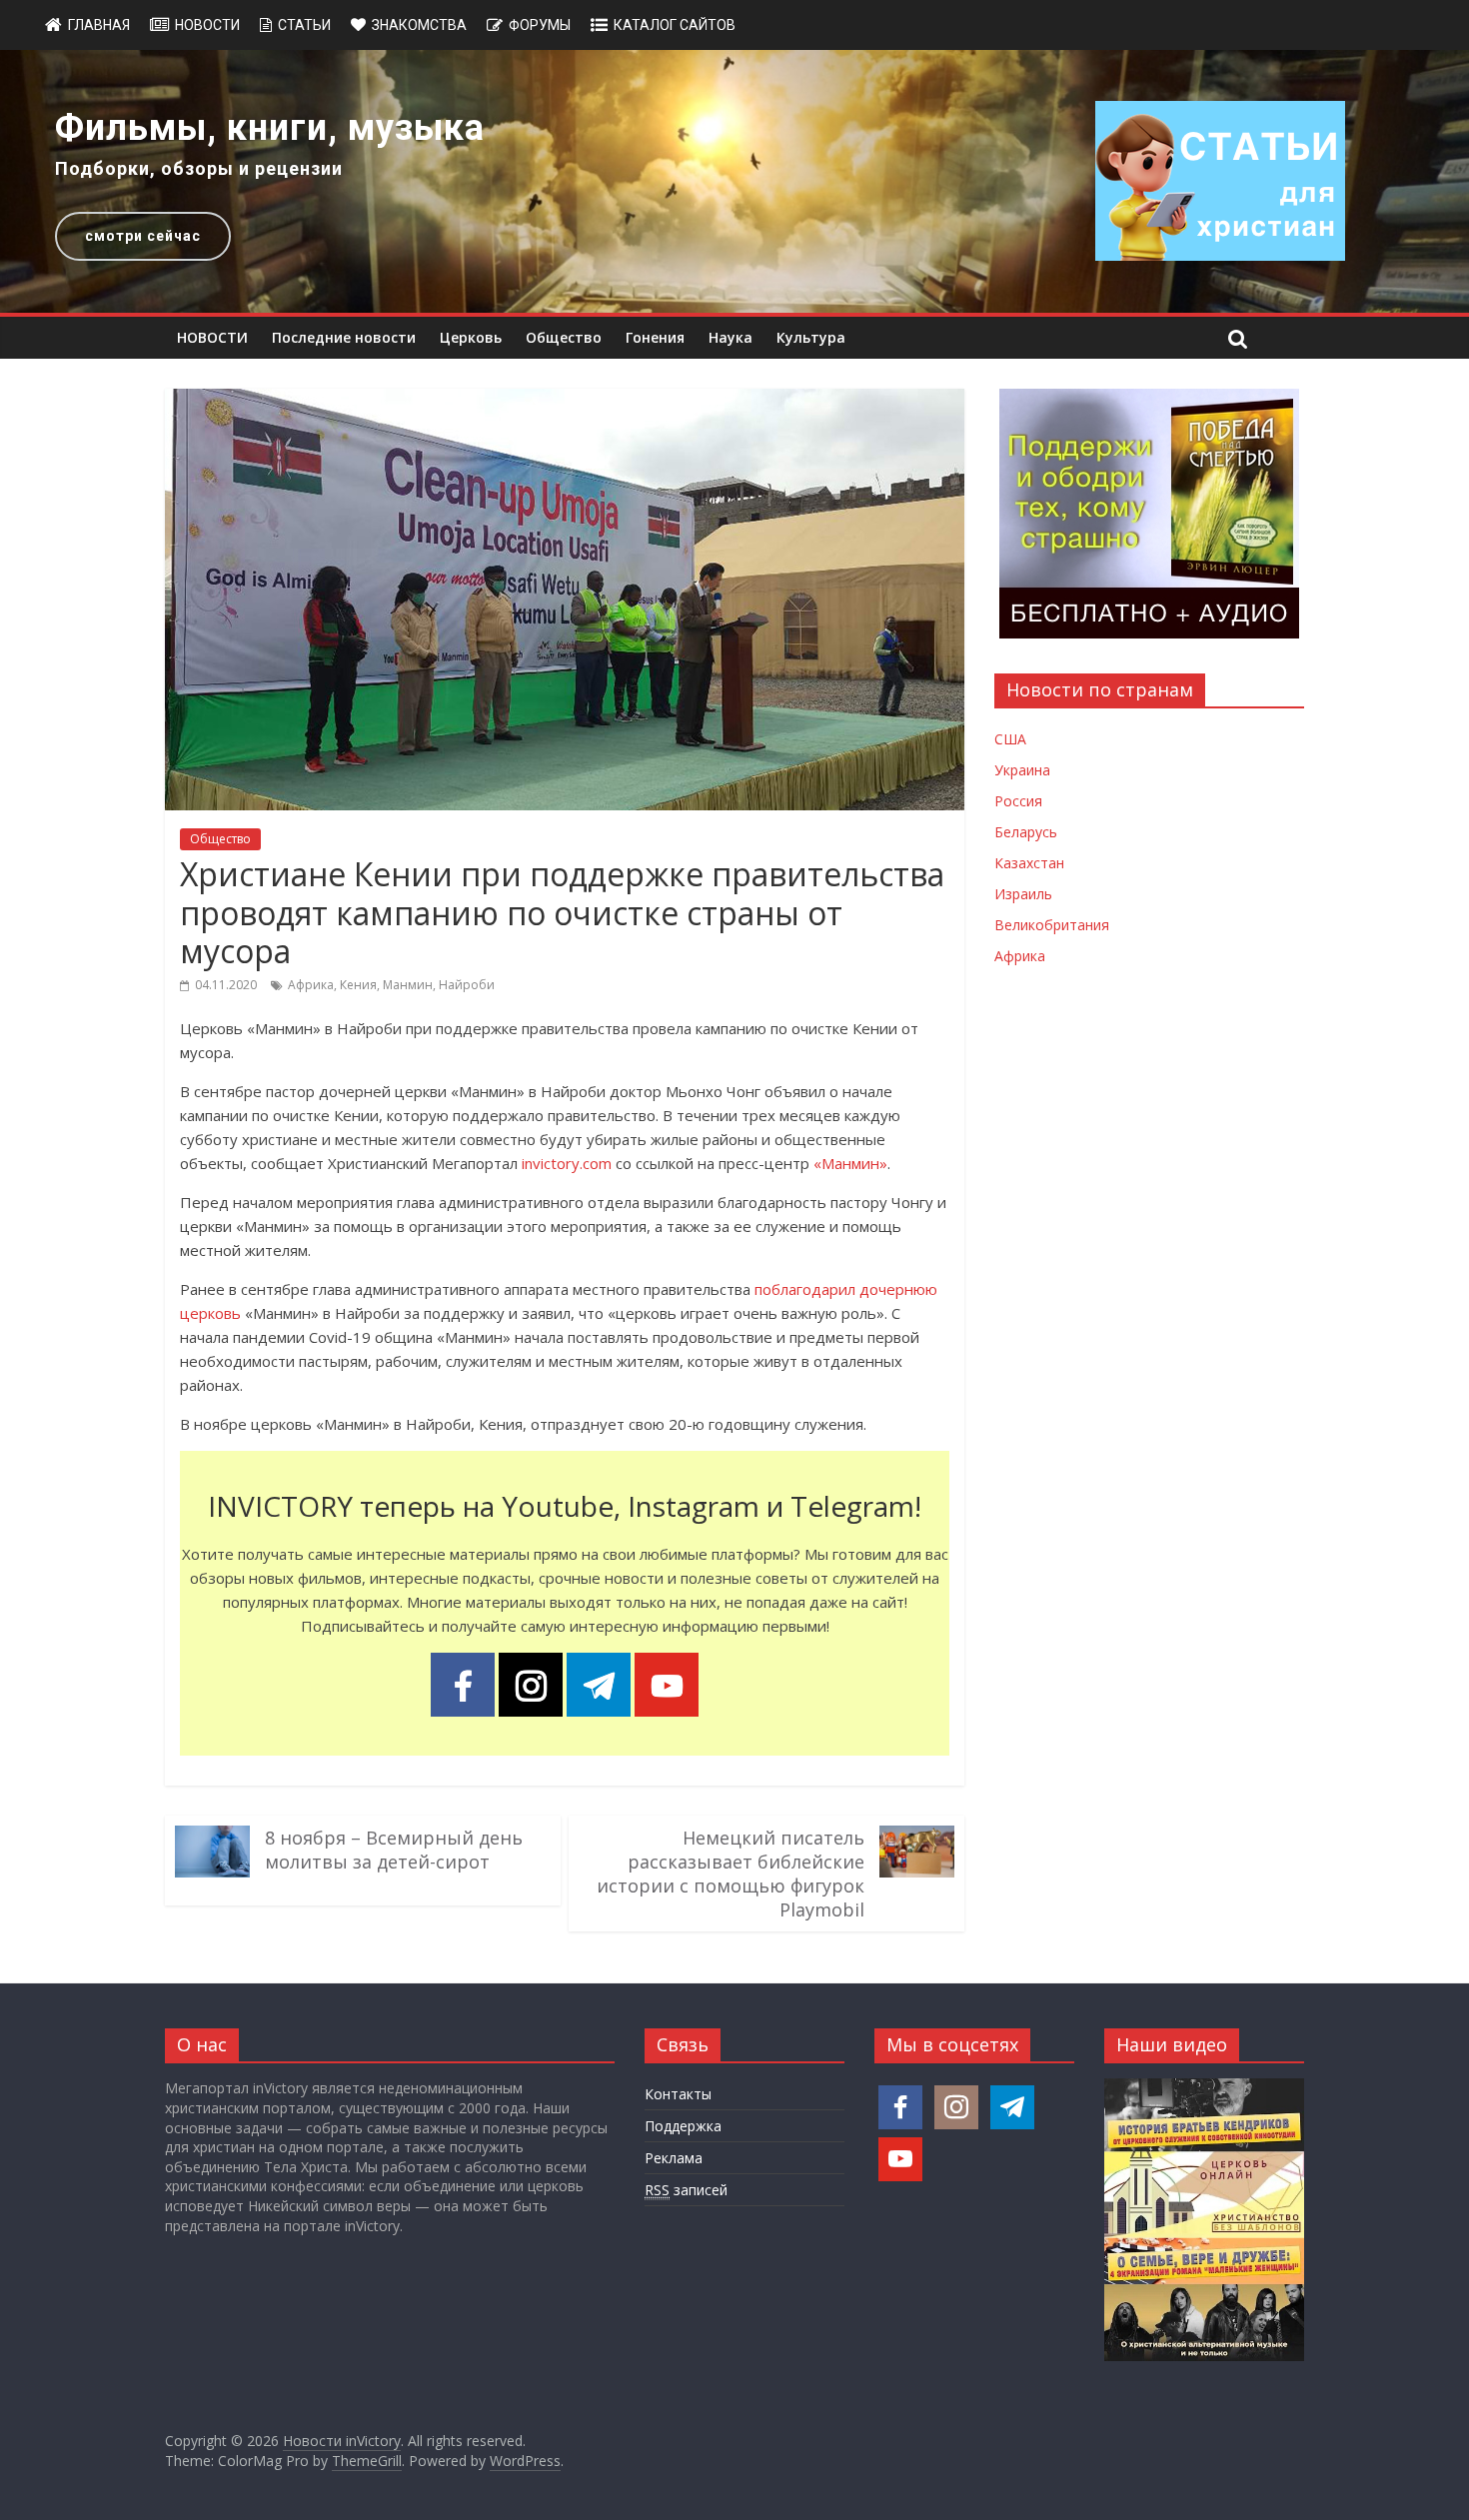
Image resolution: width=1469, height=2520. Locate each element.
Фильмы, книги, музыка (270, 128)
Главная (99, 25)
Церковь (471, 337)
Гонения (655, 337)
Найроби (467, 985)
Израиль (1023, 894)
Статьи (304, 25)
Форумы (540, 25)
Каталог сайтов (675, 25)
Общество (564, 337)
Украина (1022, 770)
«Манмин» (850, 1163)
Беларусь (1026, 832)
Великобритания (1052, 925)
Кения (358, 985)
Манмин (408, 985)
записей (686, 2190)
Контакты (678, 2094)
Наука (731, 337)
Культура (811, 337)
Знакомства (419, 25)
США (1010, 739)
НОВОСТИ (212, 337)
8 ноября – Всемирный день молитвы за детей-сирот (394, 1850)
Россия (1018, 801)
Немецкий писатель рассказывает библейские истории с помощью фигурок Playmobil (731, 1874)
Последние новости (344, 337)
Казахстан (1029, 863)
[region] (734, 181)
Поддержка (683, 2126)
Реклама (674, 2158)
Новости (207, 25)
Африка (311, 985)
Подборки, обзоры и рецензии (199, 168)
